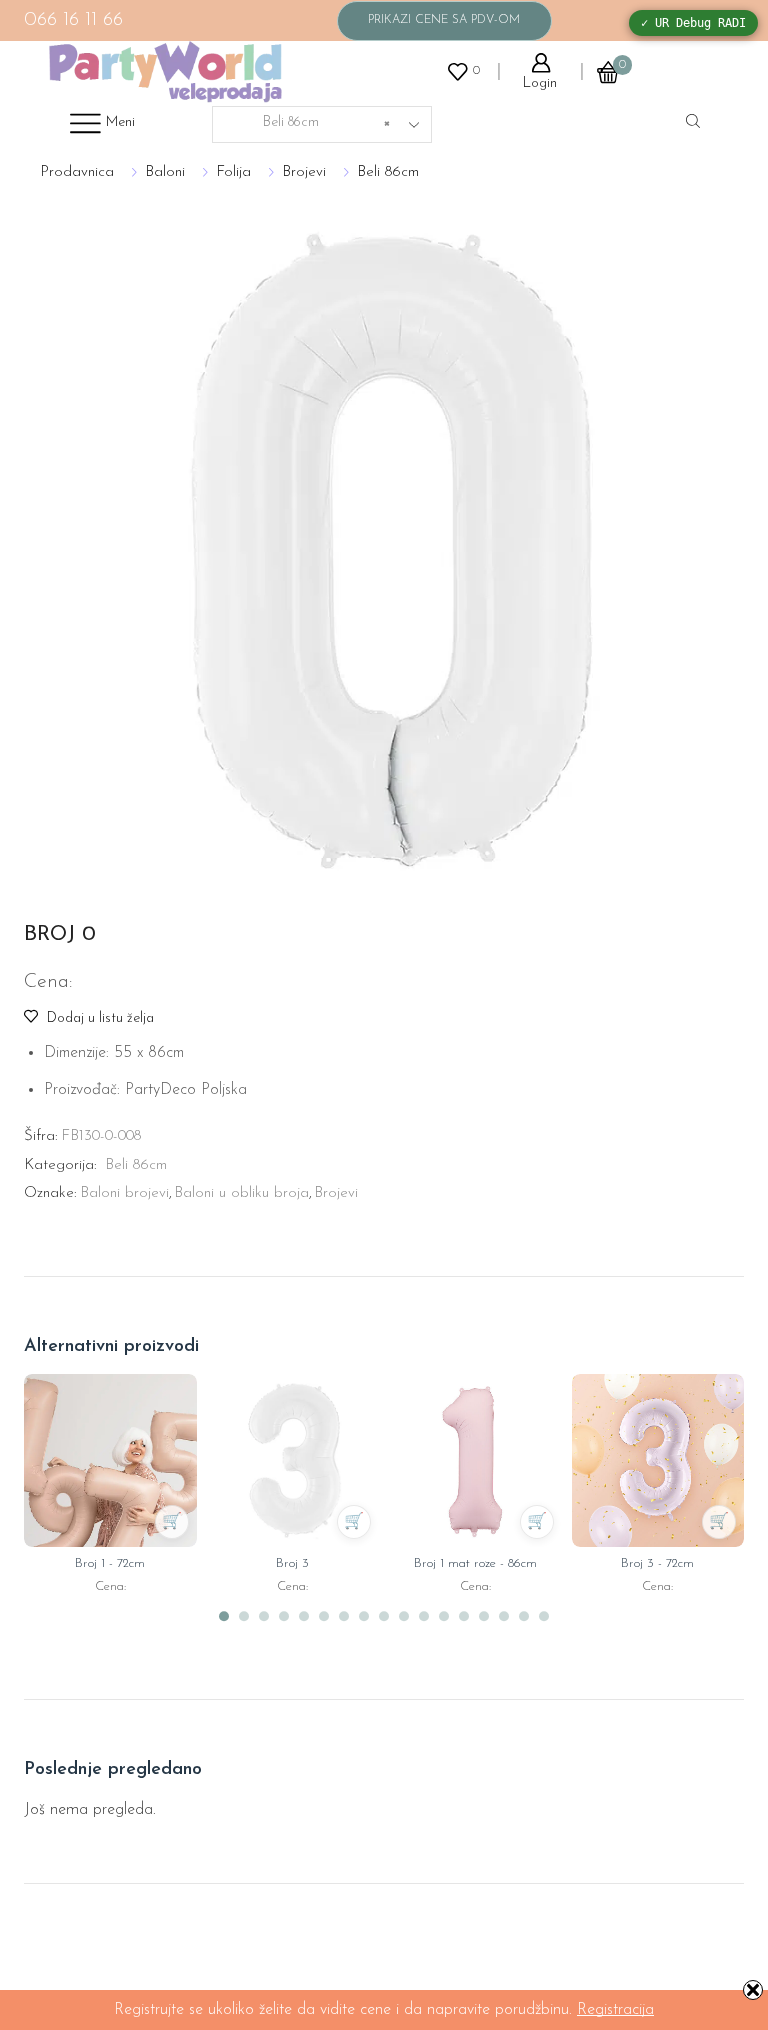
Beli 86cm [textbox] (308, 122)
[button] (224, 1616)
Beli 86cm (388, 172)
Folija (233, 172)
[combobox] (322, 124)
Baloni (165, 172)
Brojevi (304, 172)
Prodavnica (77, 172)
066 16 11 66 (73, 20)
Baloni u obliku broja (241, 1193)
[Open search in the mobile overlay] (696, 123)
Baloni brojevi (124, 1193)
